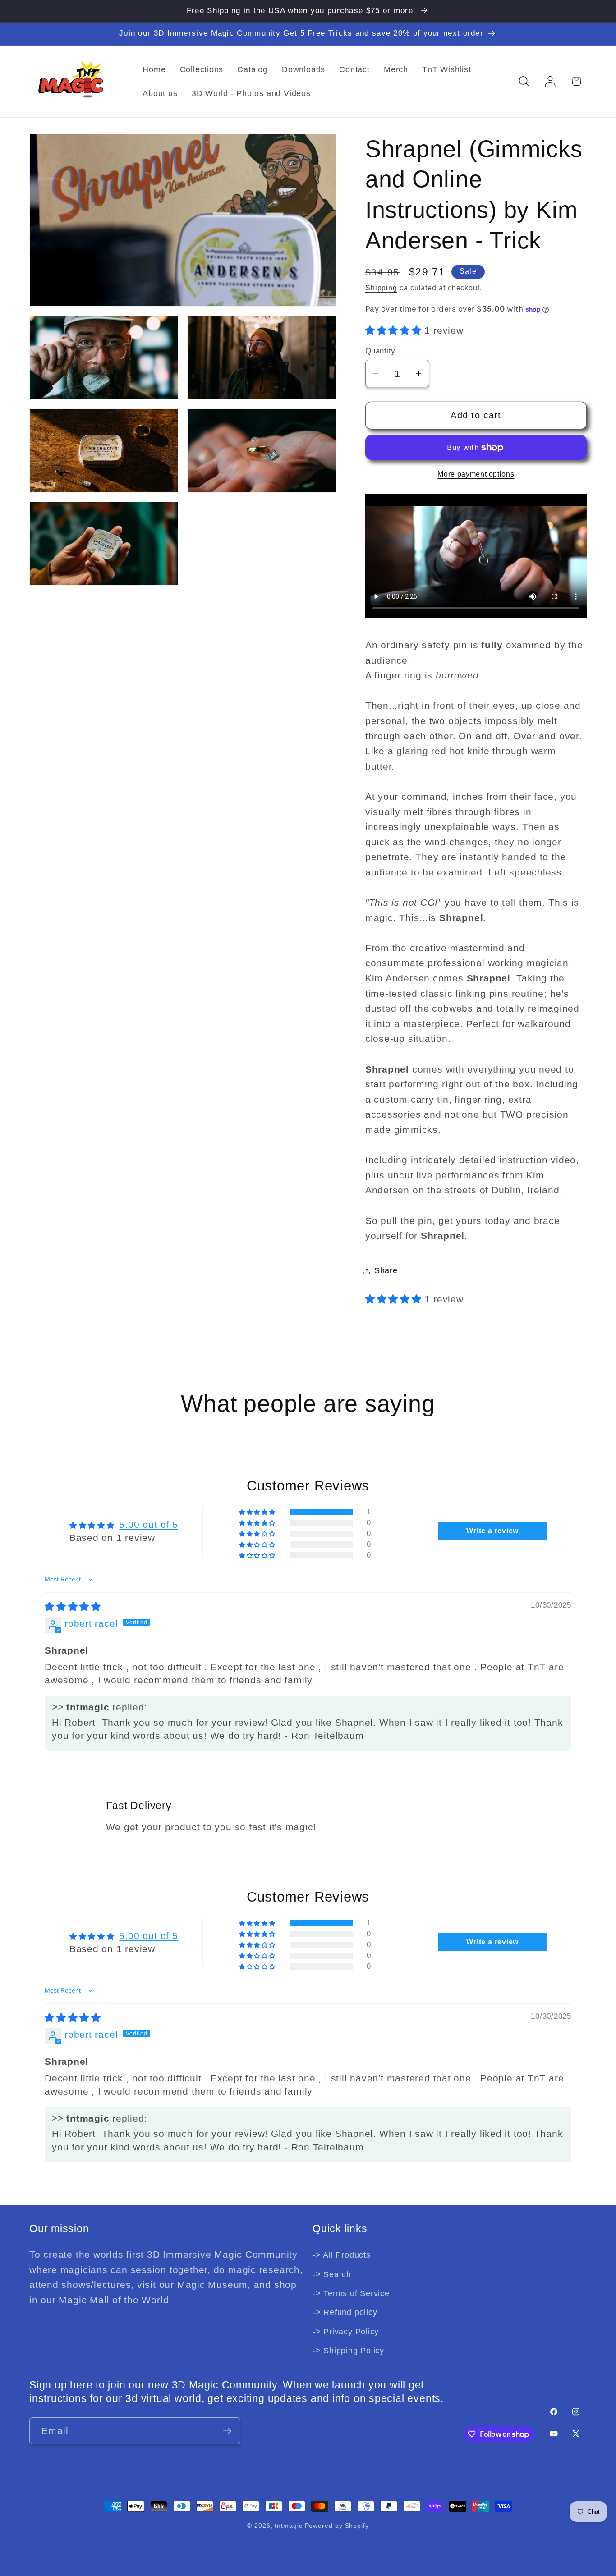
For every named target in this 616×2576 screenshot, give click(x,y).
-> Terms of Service (351, 2293)
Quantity (380, 351)
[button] (525, 81)
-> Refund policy (345, 2312)
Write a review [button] (492, 1531)
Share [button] (386, 1271)
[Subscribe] (227, 2431)
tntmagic (288, 2526)
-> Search (332, 2274)
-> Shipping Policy (348, 2351)
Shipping (381, 288)
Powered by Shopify (337, 2526)
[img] (73, 1607)
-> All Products (342, 2255)
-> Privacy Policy (346, 2332)
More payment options (476, 474)
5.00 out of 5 (148, 1524)
